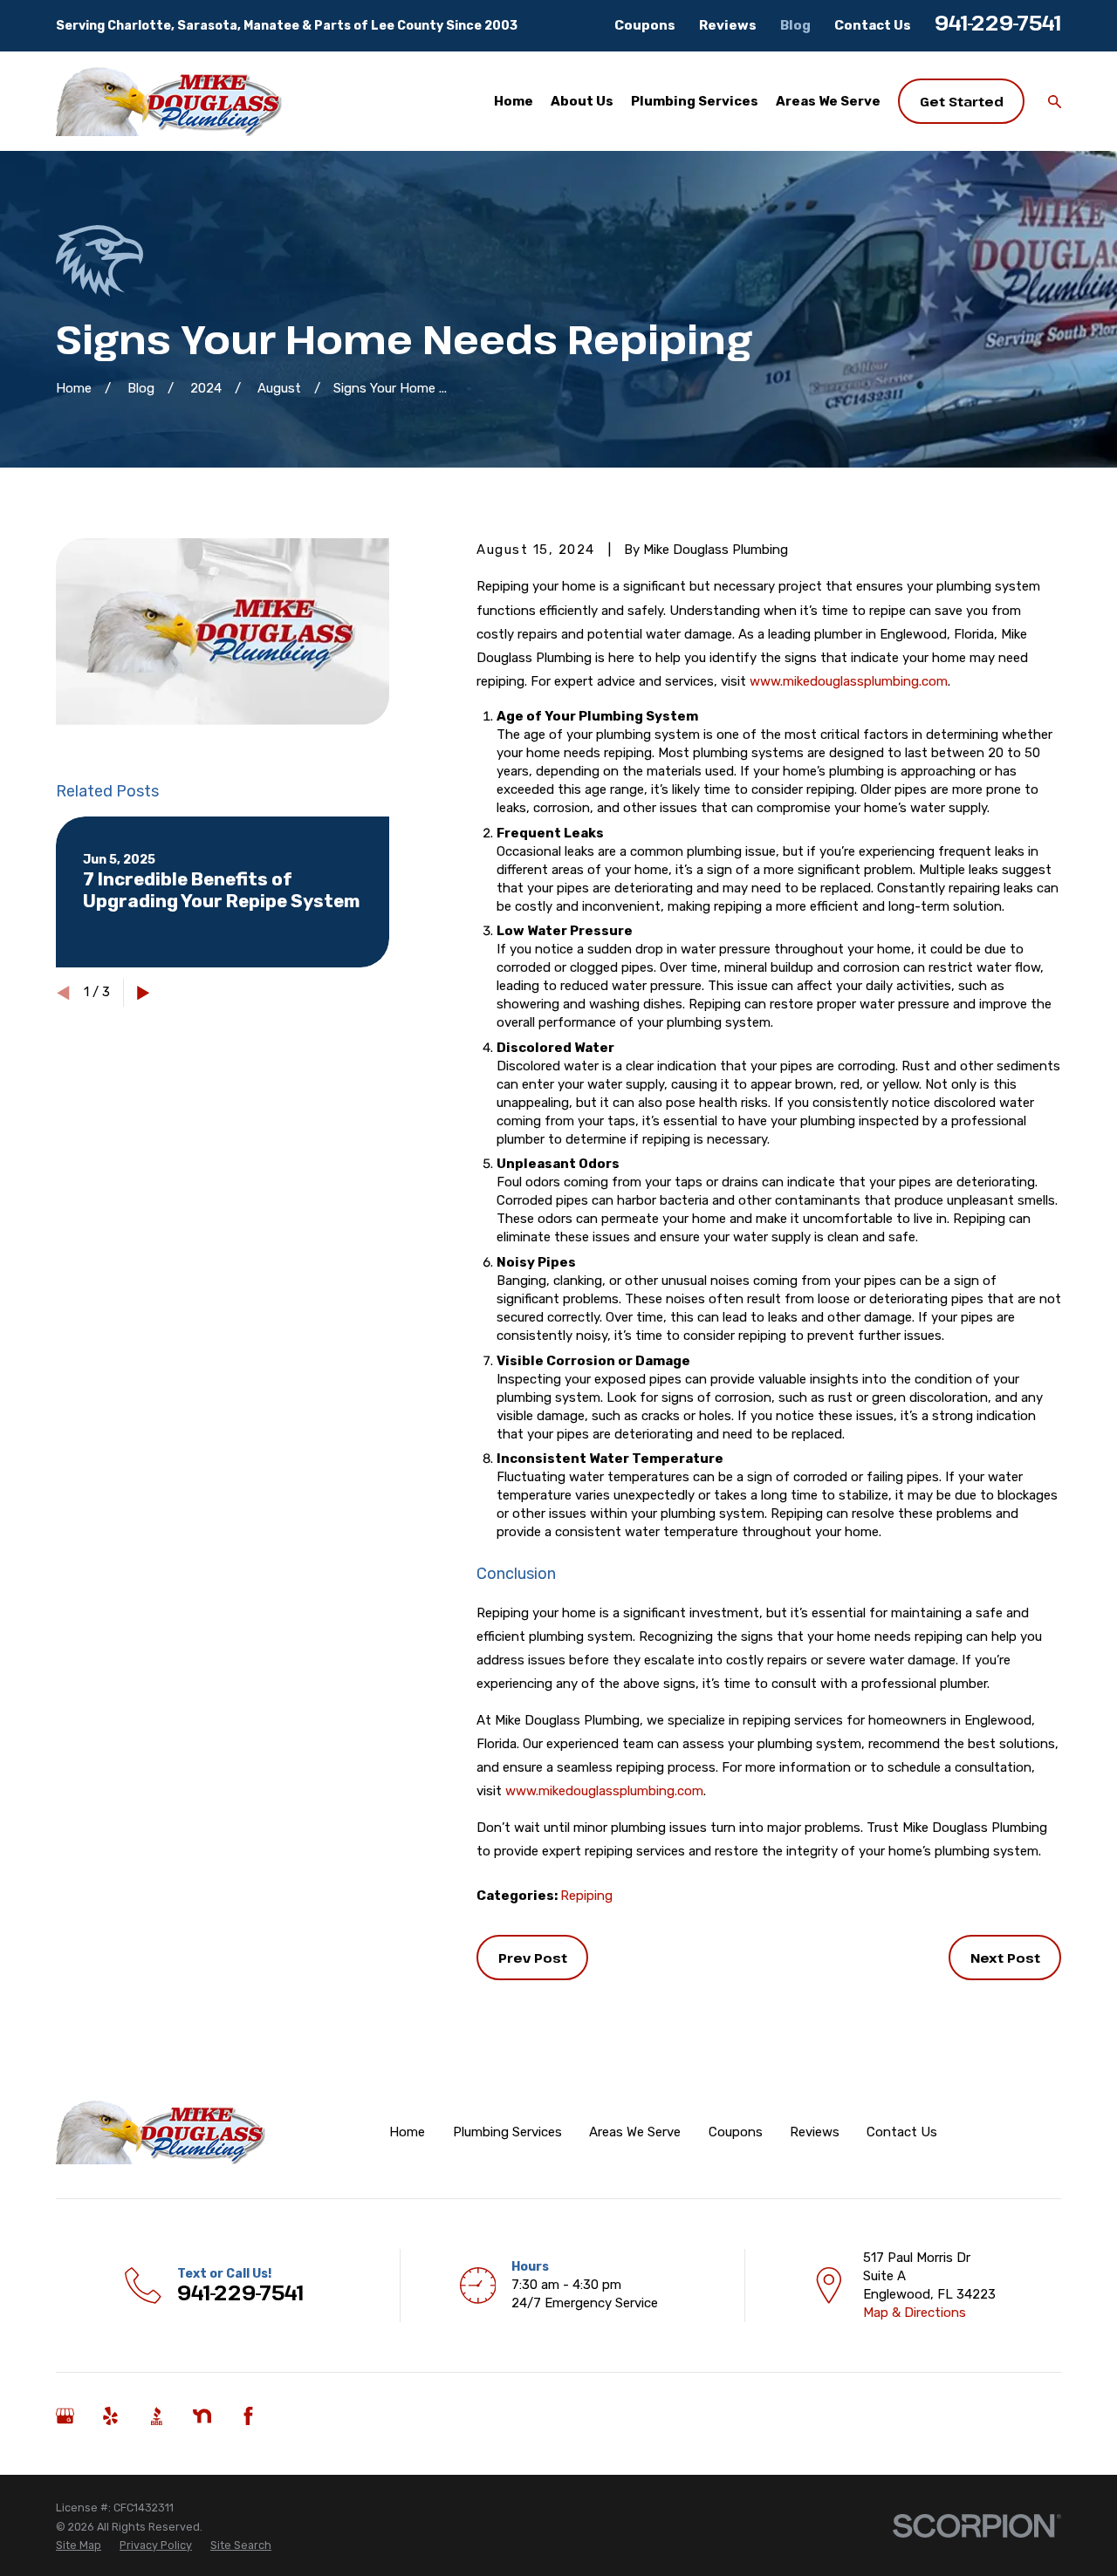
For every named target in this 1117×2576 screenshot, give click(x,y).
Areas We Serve (635, 2132)
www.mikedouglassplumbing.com (849, 681)
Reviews (728, 25)
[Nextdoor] (202, 2416)
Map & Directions (915, 2313)
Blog (795, 25)
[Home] (169, 102)
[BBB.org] (157, 2416)
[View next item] (144, 993)
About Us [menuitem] (582, 101)
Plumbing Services (507, 2132)
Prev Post (533, 1958)
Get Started (962, 101)
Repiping (586, 1896)
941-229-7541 (998, 23)
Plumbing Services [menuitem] (695, 101)
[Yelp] (110, 2416)
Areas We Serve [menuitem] (828, 101)
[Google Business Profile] (65, 2416)
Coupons (645, 25)
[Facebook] (248, 2416)
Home (407, 2132)
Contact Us (873, 25)
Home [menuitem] (514, 101)
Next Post (1005, 1958)
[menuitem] (79, 2545)
